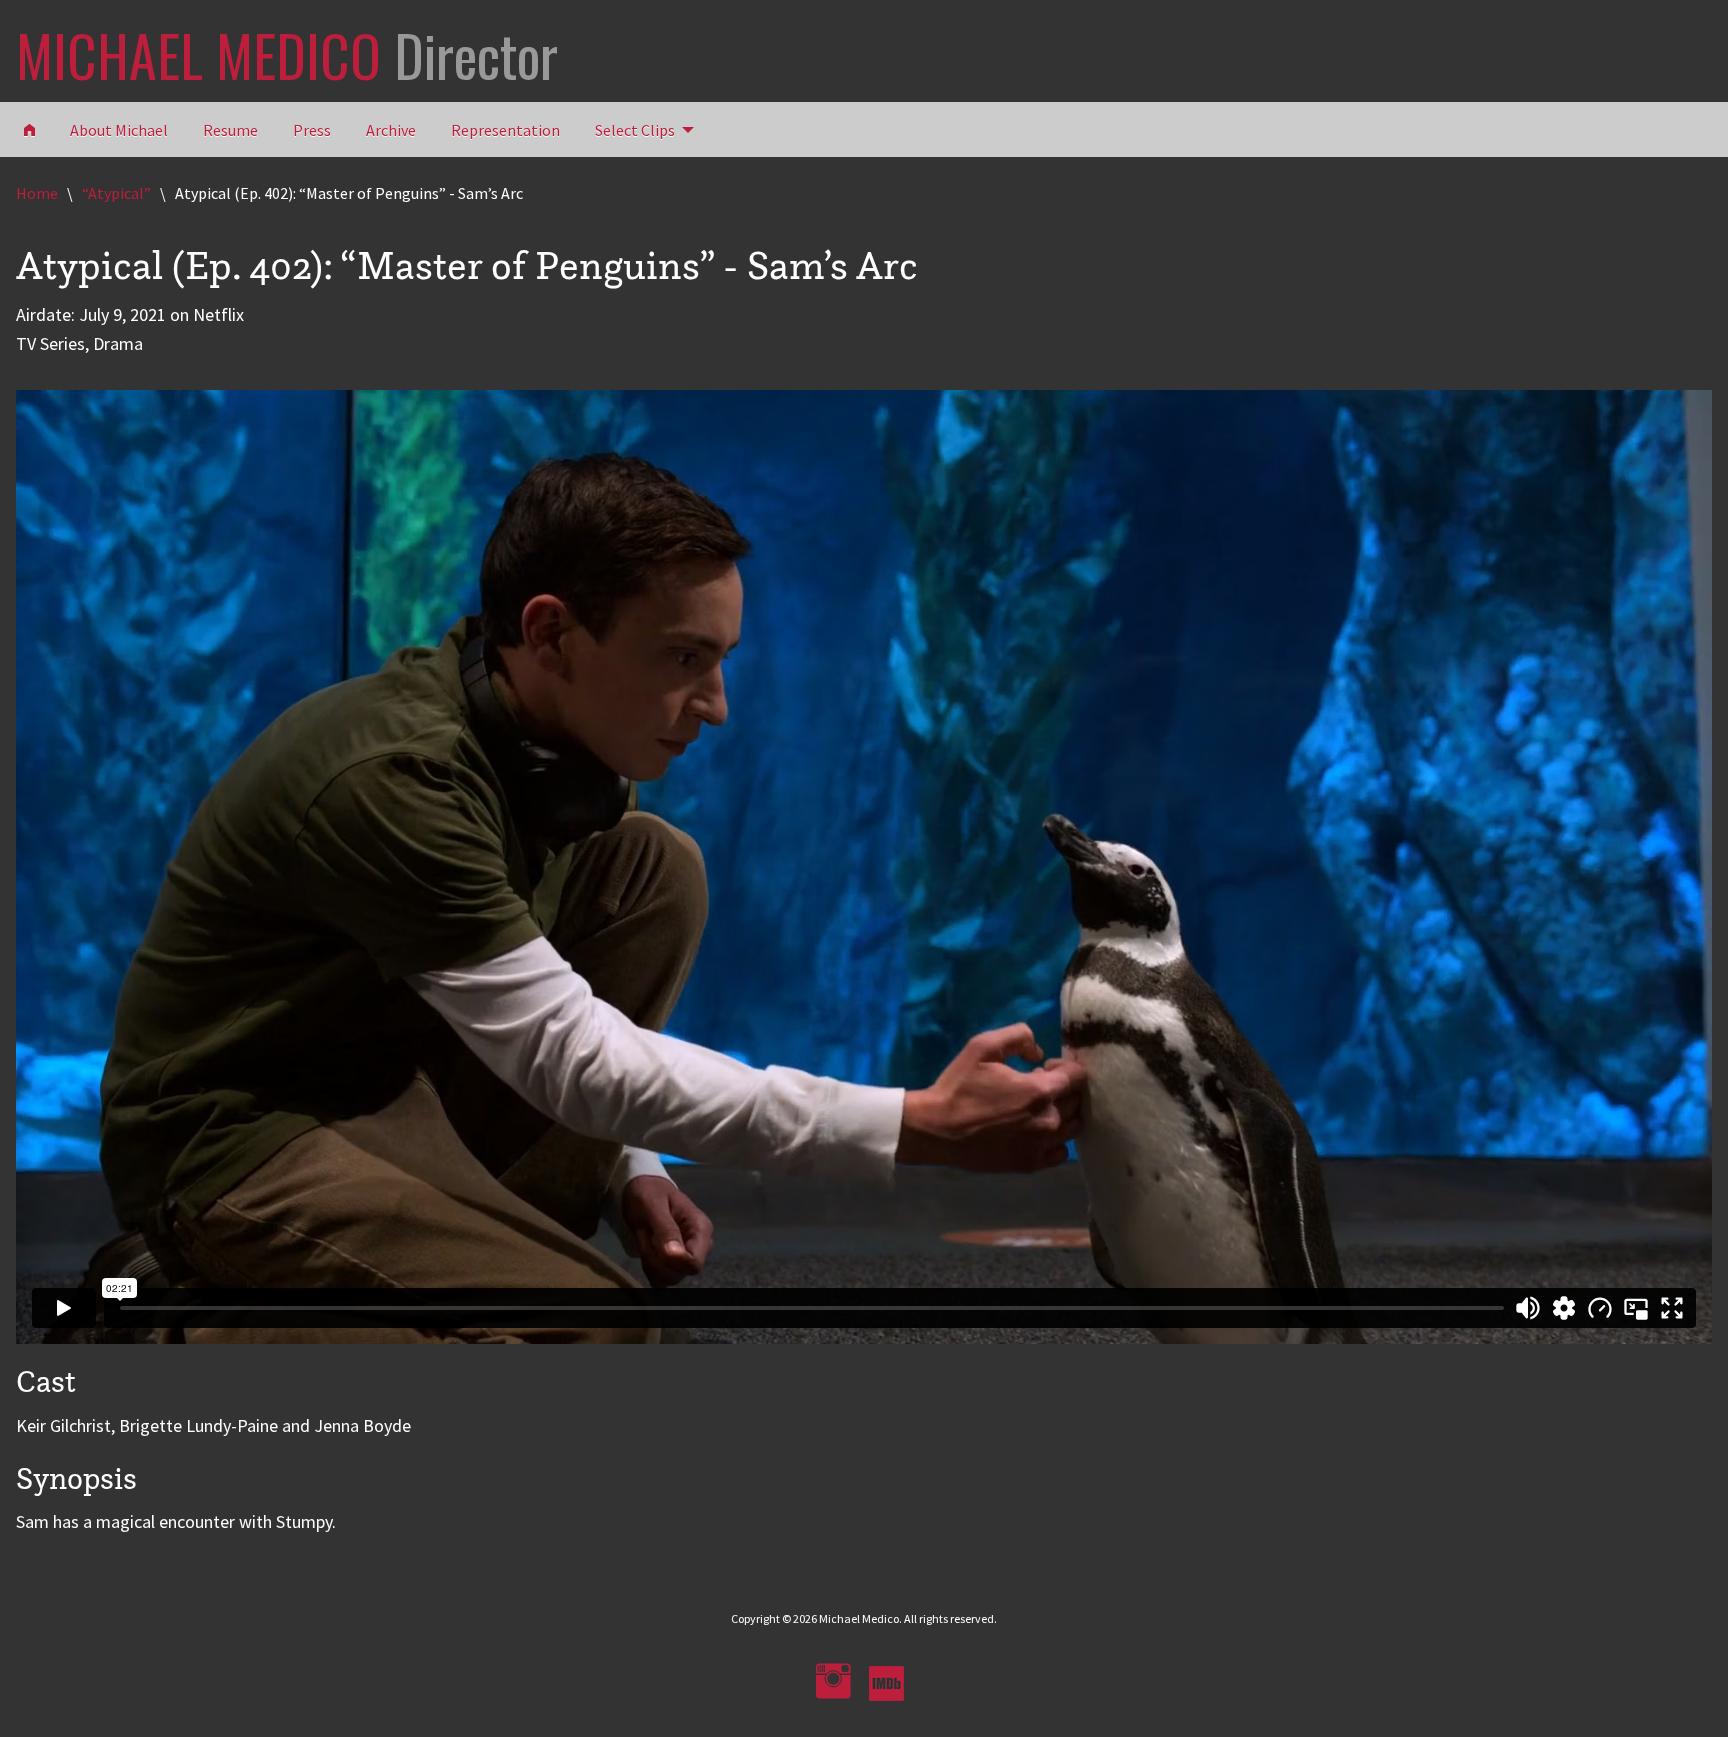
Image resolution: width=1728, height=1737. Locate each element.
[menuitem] (639, 129)
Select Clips (635, 130)
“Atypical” (116, 193)
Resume (230, 130)
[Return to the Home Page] (29, 129)
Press (312, 130)
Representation (505, 130)
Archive (391, 130)
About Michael (119, 130)
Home (37, 193)
